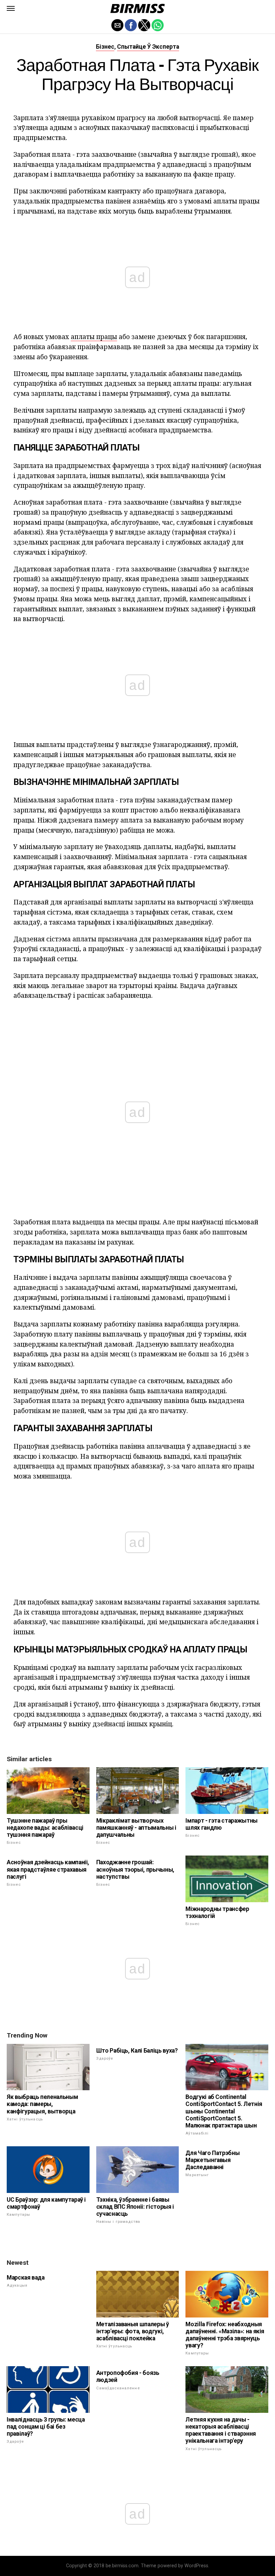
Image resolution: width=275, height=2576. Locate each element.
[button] (11, 8)
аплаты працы (94, 337)
